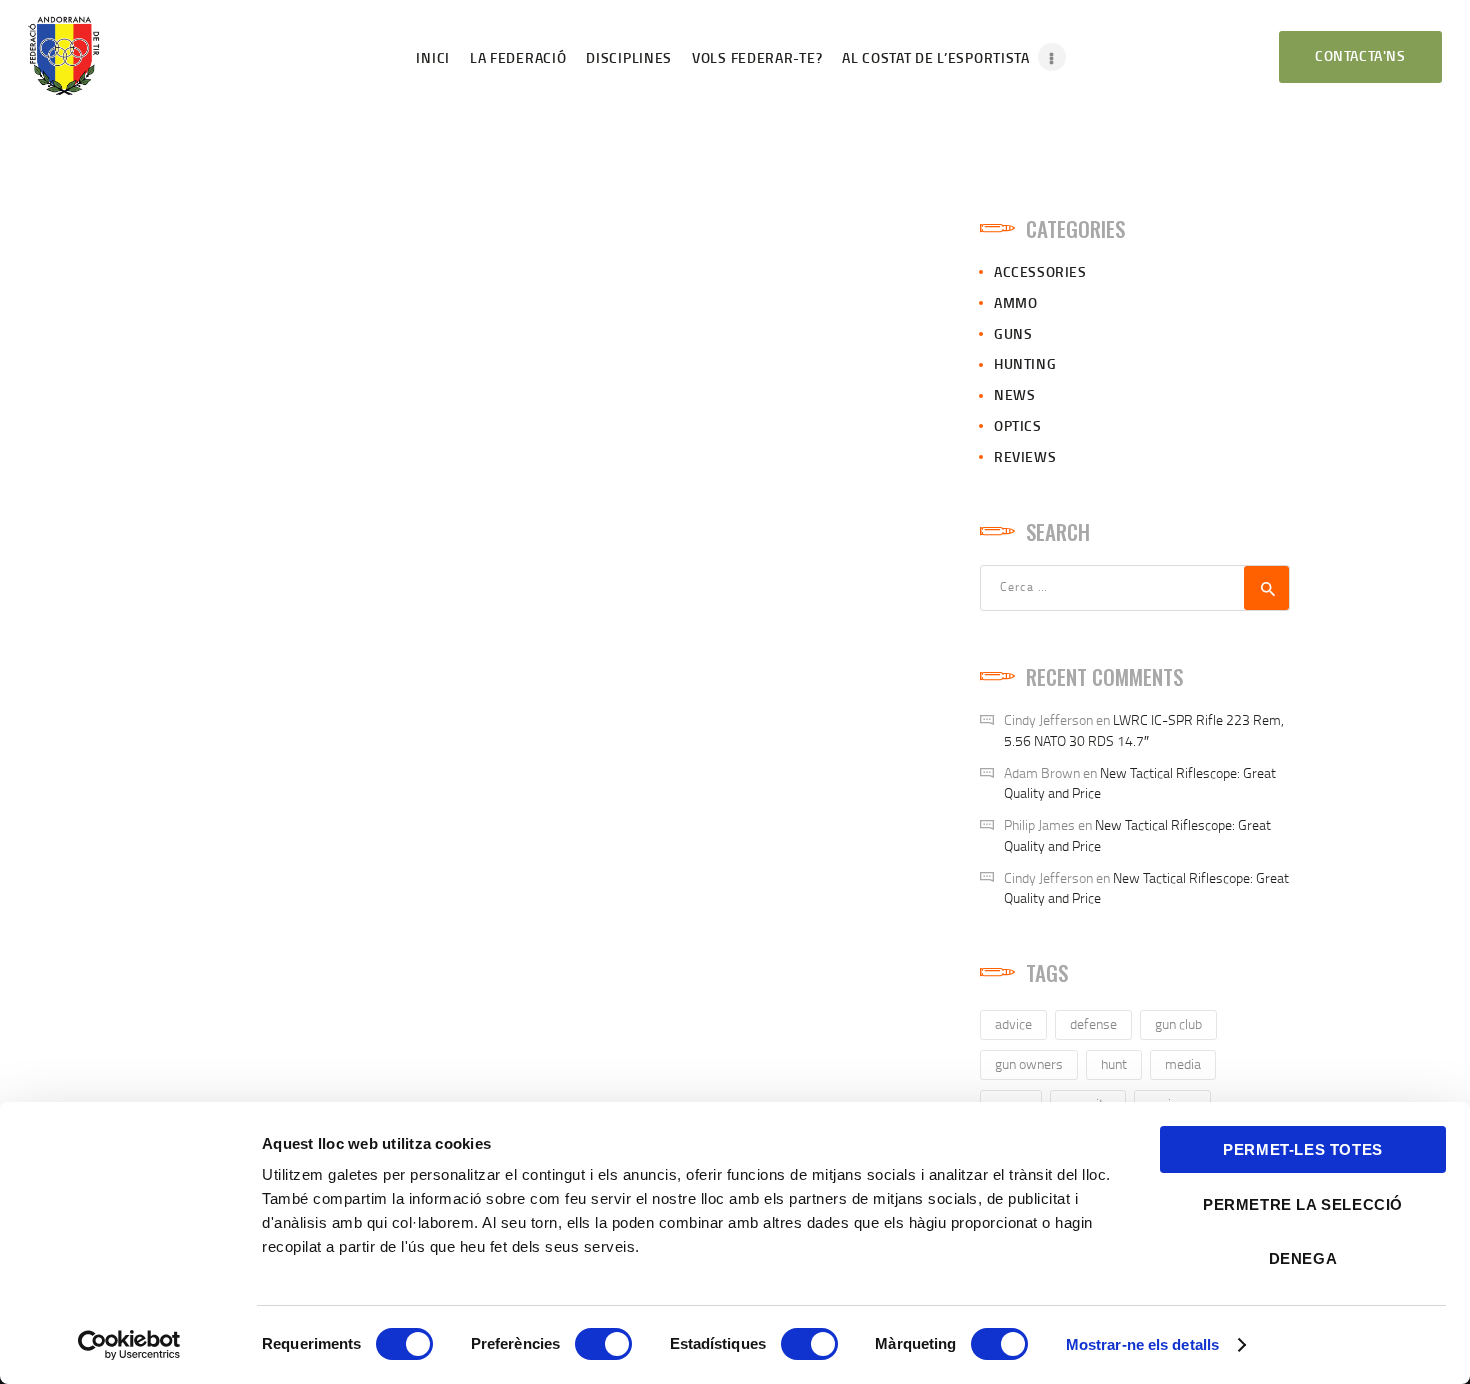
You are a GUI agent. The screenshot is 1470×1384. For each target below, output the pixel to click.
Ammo (1015, 302)
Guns (1013, 333)
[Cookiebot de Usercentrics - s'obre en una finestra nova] (129, 1345)
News (1014, 394)
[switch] (603, 1344)
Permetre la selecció (1303, 1204)
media (1183, 1063)
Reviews (1025, 456)
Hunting (1025, 363)
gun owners (1029, 1063)
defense (1093, 1023)
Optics (1018, 425)
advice (1013, 1023)
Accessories (1040, 271)
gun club (1178, 1023)
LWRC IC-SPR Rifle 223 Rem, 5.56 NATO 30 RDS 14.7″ (1144, 729)
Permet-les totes (1303, 1149)
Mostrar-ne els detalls (1142, 1344)
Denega (1303, 1258)
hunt (1114, 1063)
